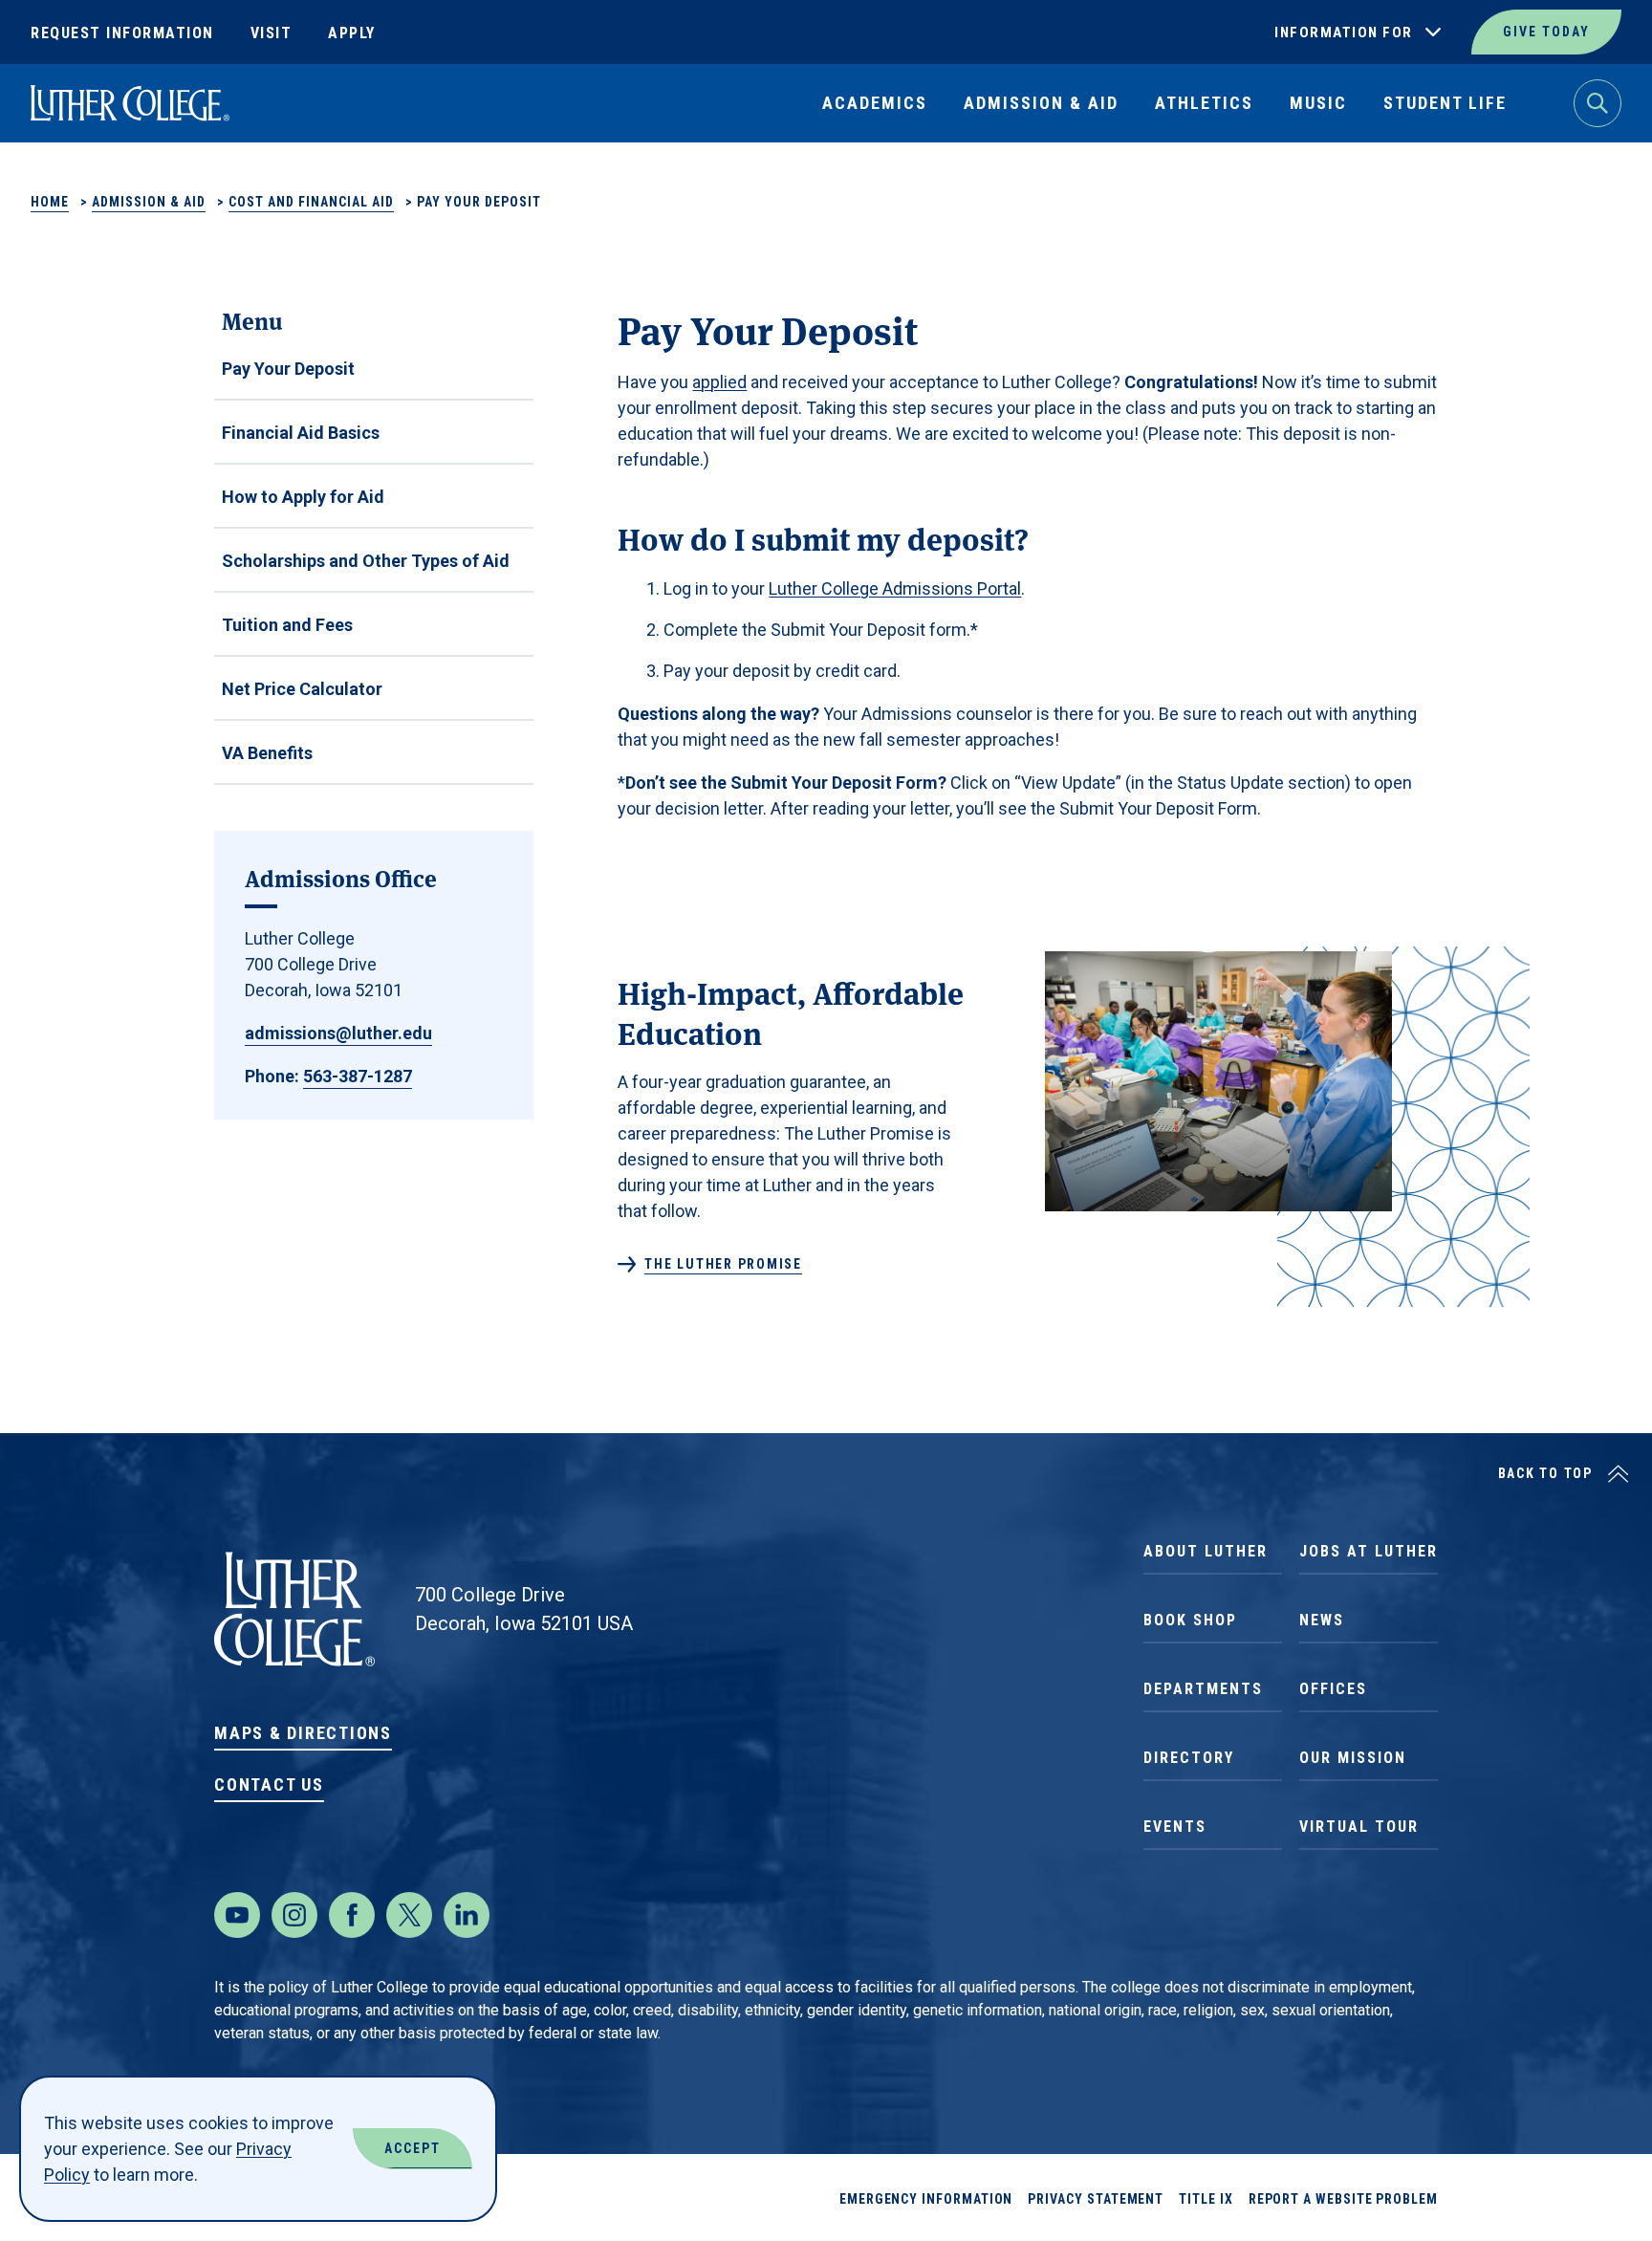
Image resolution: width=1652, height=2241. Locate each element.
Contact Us (269, 1784)
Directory (1189, 1758)
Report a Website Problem (1343, 2199)
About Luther (1206, 1551)
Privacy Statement (1096, 2199)
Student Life (1445, 103)
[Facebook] (352, 1915)
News (1322, 1620)
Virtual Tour (1359, 1827)
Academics (875, 103)
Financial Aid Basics (301, 433)
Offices (1333, 1689)
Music (1318, 103)
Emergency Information (926, 2199)
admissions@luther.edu (338, 1033)
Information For (1344, 33)
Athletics (1204, 103)
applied (719, 382)
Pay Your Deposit (288, 369)
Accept (413, 2148)
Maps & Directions (303, 1733)
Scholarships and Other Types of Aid (366, 561)
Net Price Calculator (302, 689)
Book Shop (1190, 1620)
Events (1175, 1827)
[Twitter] (409, 1915)
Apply (352, 33)
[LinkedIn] (467, 1915)
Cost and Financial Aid (311, 202)
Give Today (1546, 32)
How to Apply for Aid (303, 497)
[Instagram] (294, 1915)
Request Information (122, 33)
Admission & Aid (1041, 103)
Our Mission (1353, 1758)
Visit (272, 33)
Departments (1203, 1689)
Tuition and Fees (287, 625)
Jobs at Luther (1369, 1551)
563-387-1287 (358, 1076)
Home (50, 202)
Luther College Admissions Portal (895, 588)
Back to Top (1545, 1473)
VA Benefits (267, 753)
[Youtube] (237, 1915)
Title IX (1206, 2199)
